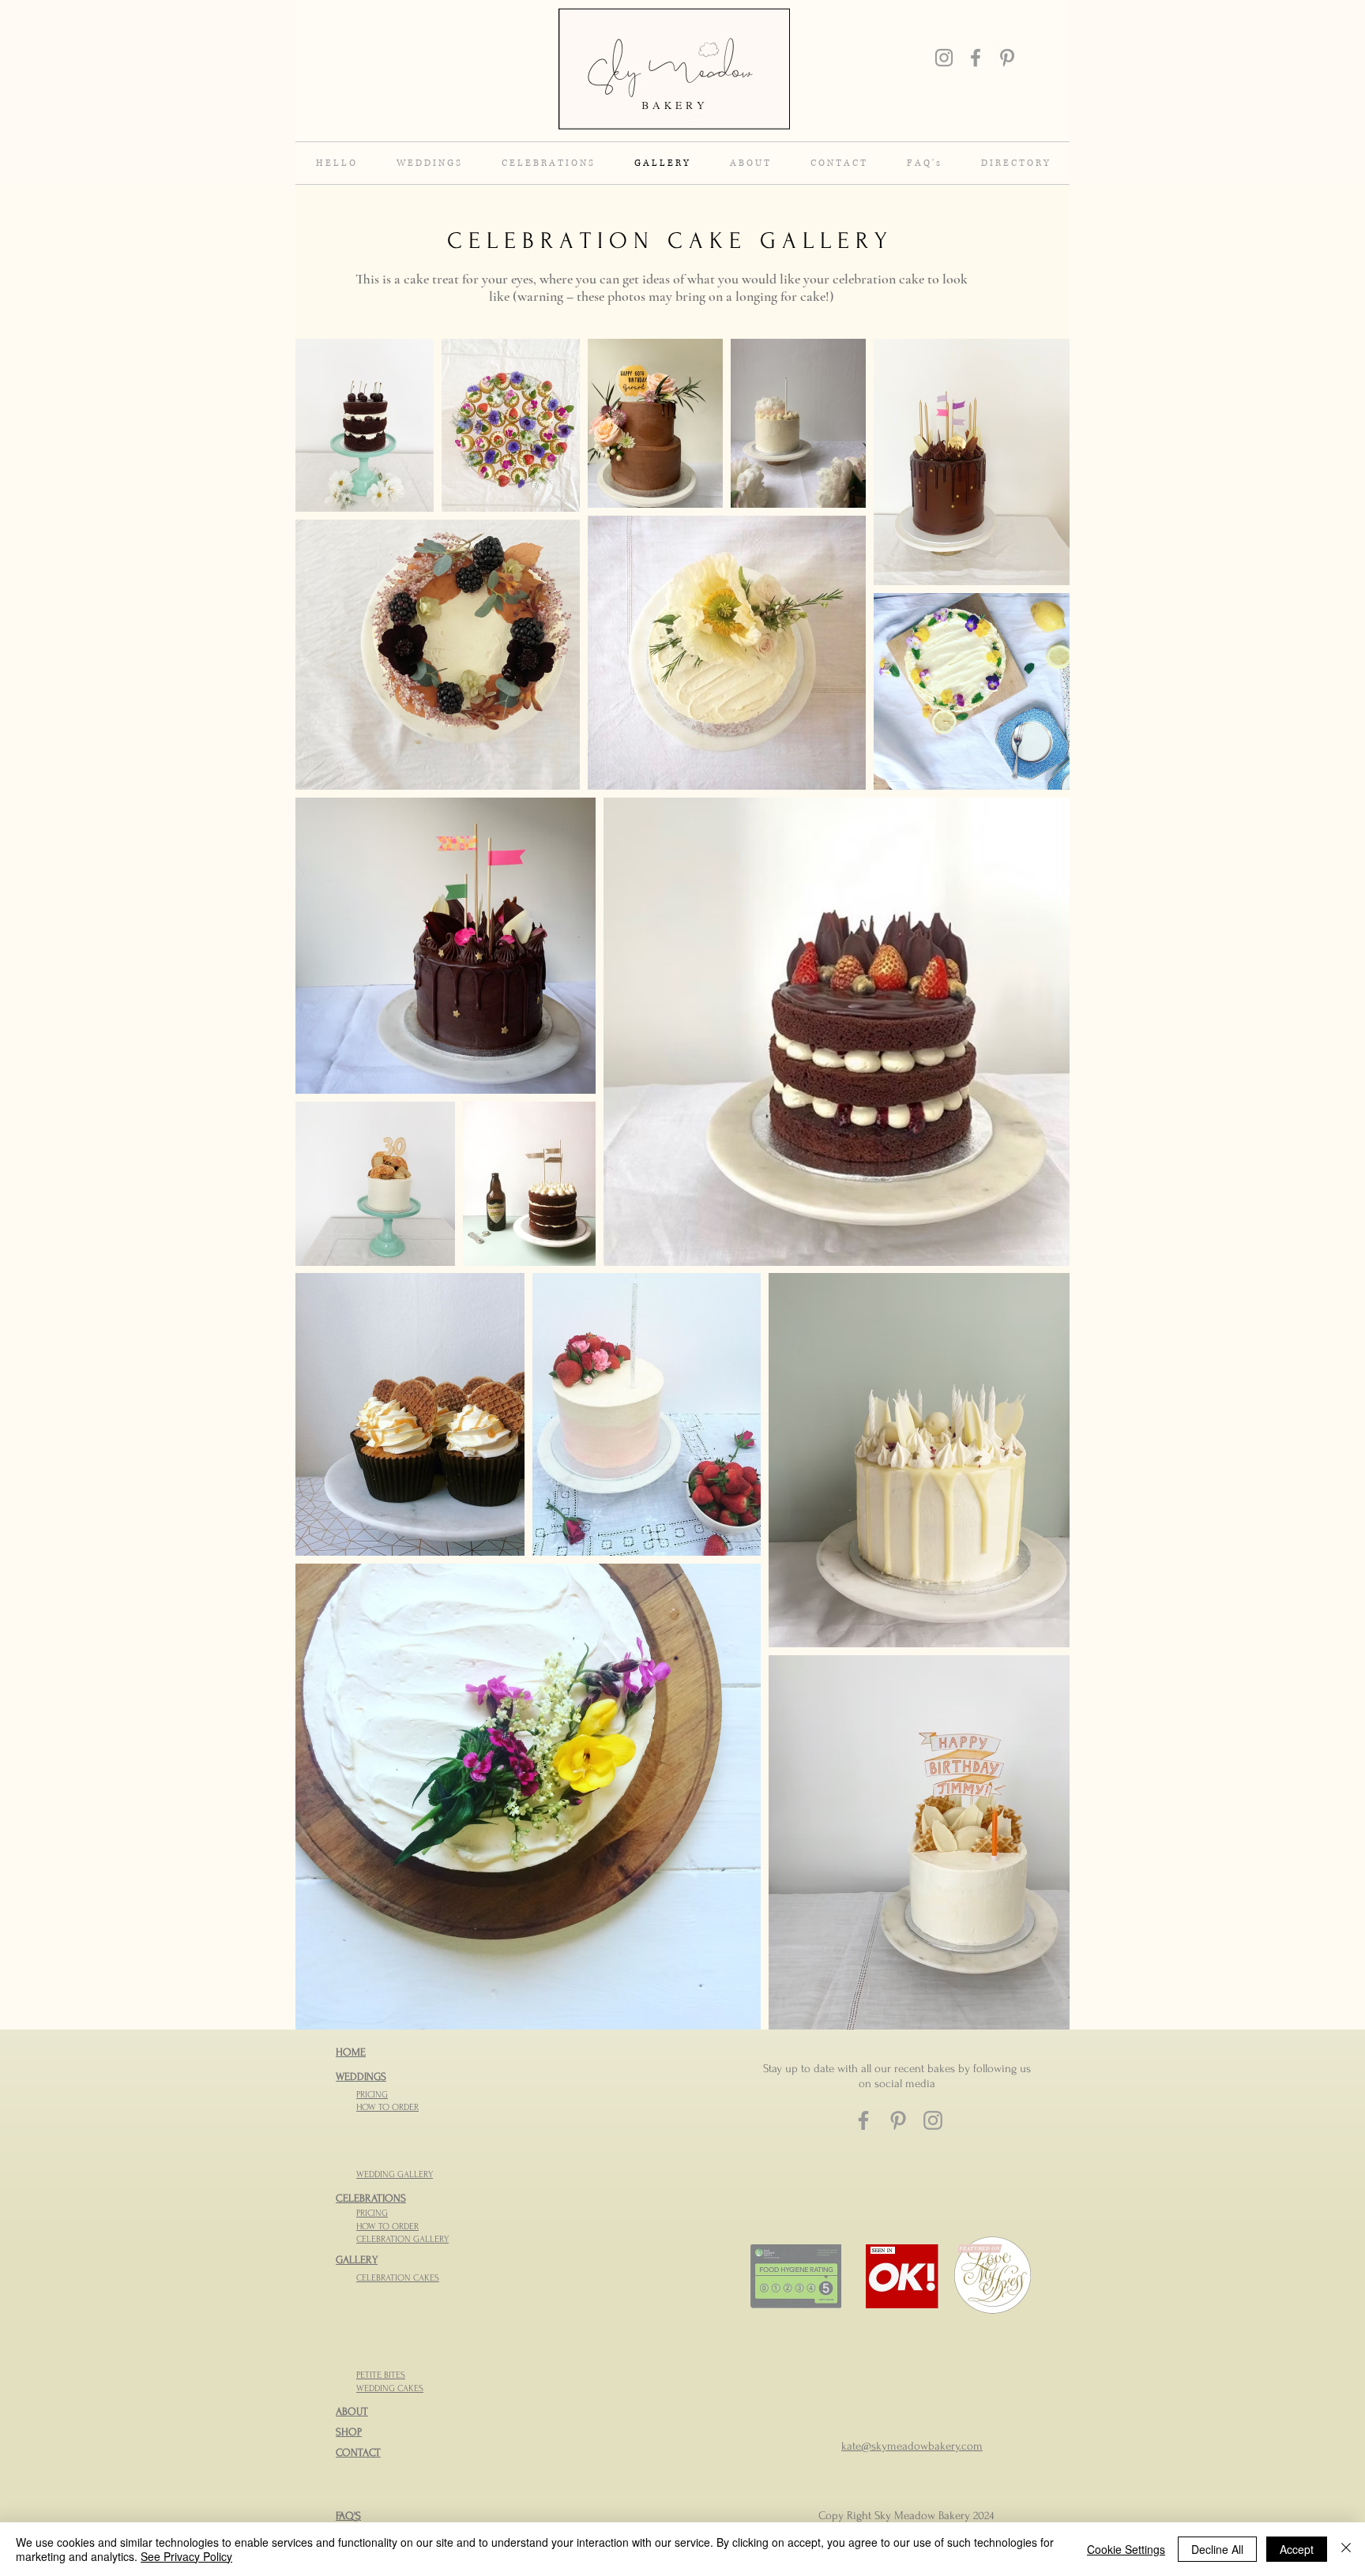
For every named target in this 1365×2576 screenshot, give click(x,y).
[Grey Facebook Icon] (976, 58)
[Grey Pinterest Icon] (1007, 58)
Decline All (1217, 2549)
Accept (1297, 2549)
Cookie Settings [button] (1126, 2549)
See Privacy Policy (186, 2556)
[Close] (1346, 2549)
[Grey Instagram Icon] (944, 58)
